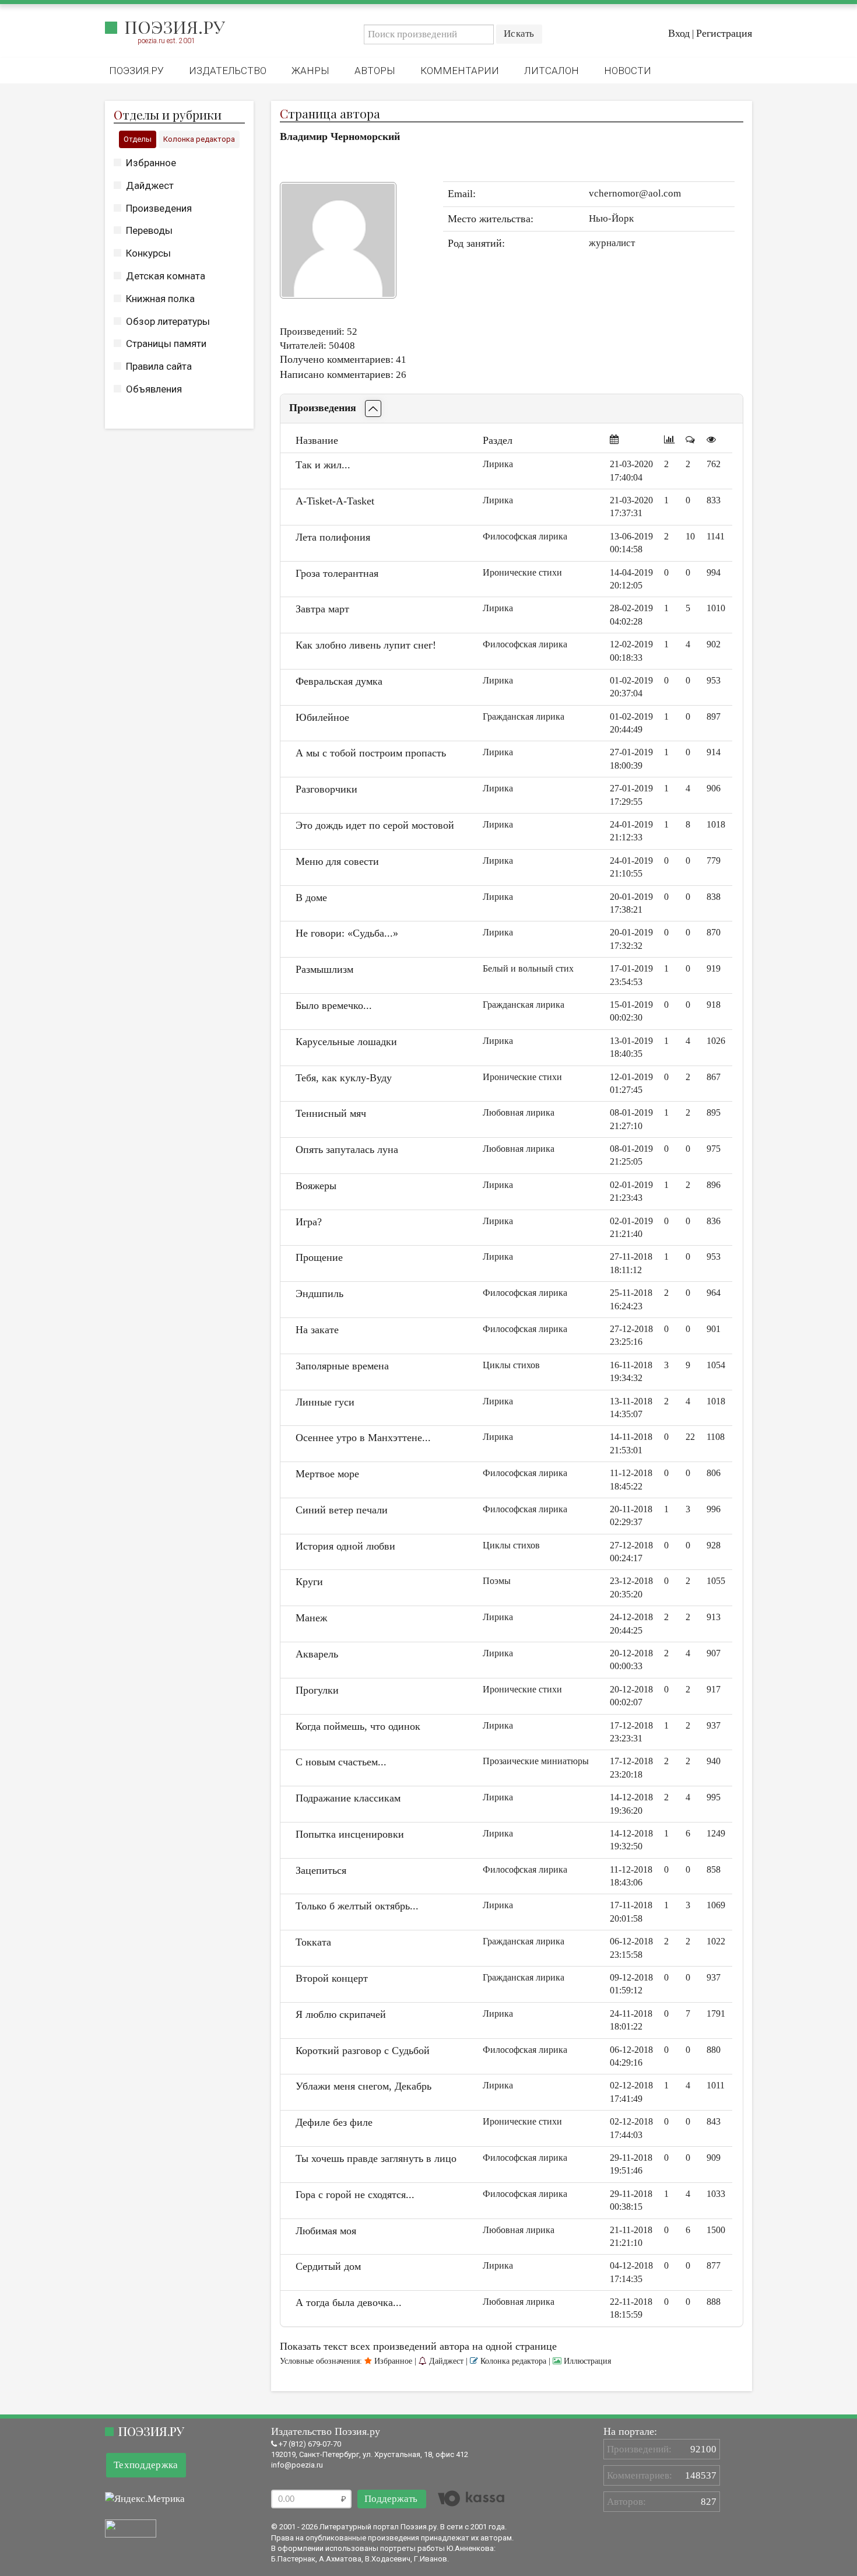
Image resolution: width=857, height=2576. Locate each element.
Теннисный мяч (331, 1113)
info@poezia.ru (297, 2465)
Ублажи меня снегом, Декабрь (363, 2086)
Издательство (228, 71)
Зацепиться (321, 1870)
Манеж (311, 1618)
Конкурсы (148, 253)
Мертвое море (327, 1474)
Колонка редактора (199, 139)
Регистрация (724, 33)
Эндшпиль (319, 1294)
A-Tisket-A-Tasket (335, 501)
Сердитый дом (328, 2266)
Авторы (375, 71)
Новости (628, 71)
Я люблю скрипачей (341, 2014)
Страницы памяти (166, 344)
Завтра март (322, 609)
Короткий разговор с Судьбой (363, 2051)
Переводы (149, 230)
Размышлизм (324, 969)
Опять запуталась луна (347, 1149)
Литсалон (552, 71)
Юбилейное (322, 717)
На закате (317, 1330)
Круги (309, 1582)
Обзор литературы (168, 321)
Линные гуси (325, 1402)
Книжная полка (160, 299)
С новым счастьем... (341, 1762)
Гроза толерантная (337, 573)
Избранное (151, 163)
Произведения (159, 208)
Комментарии (460, 71)
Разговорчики (326, 789)
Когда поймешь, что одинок (358, 1726)
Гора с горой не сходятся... (355, 2195)
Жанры (310, 71)
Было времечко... (334, 1005)
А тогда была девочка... (349, 2302)
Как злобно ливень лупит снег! (366, 645)
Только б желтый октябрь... (357, 1906)
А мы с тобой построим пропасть (371, 753)
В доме (311, 898)
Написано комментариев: (337, 374)
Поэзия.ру (175, 27)
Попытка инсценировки (350, 1834)
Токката (313, 1942)
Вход (679, 33)
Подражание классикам (348, 1798)
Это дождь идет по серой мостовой (375, 825)
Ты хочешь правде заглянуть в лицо (376, 2158)
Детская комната (166, 276)
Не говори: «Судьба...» (347, 933)
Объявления (154, 389)
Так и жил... (323, 465)
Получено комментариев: (337, 359)
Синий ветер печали (342, 1510)
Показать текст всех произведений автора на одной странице (418, 2346)
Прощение (319, 1257)
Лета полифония (333, 537)
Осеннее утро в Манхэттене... (363, 1438)
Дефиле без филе (334, 2122)
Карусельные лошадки (346, 1042)
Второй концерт (332, 1978)
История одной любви (345, 1546)
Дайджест (150, 185)
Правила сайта (159, 366)
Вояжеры (316, 1186)
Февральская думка (339, 681)
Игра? (309, 1222)
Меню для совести (337, 861)
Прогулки (317, 1690)
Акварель (317, 1654)
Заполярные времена (342, 1366)
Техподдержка (146, 2465)
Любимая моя (326, 2231)
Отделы (138, 139)
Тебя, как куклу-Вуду (344, 1078)
